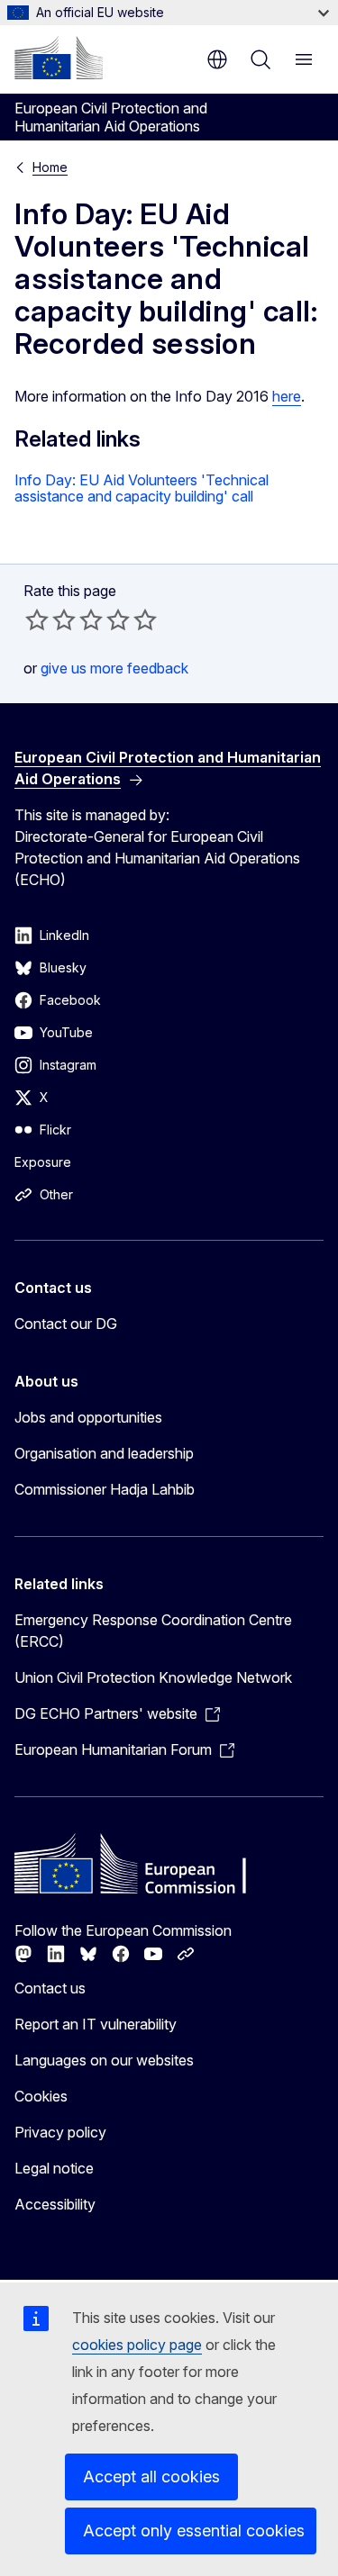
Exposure (43, 1162)
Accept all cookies (151, 2477)
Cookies (41, 2096)
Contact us (50, 1988)
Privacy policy (60, 2132)
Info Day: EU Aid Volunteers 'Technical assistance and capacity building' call (142, 488)
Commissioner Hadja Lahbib (105, 1489)
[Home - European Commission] (59, 58)
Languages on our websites (104, 2060)
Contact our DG (66, 1324)
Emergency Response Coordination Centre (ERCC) (153, 1631)
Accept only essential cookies (194, 2531)
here (287, 396)
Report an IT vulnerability (96, 2024)
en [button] (217, 59)
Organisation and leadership (104, 1453)
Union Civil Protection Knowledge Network (153, 1677)
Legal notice (54, 2168)
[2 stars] (50, 619)
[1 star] (37, 619)
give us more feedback (114, 668)
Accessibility (55, 2204)
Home (50, 167)
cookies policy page (137, 2345)
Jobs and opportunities (88, 1417)
